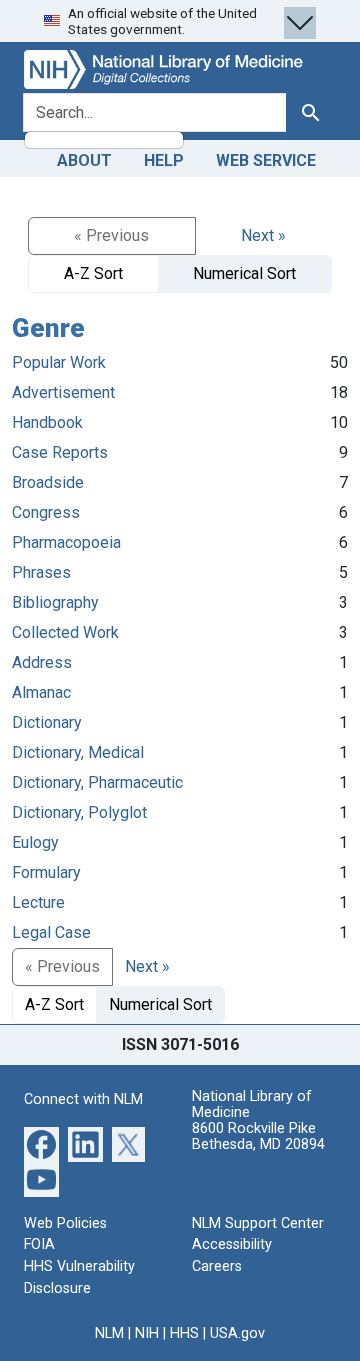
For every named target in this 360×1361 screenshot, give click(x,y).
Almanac (41, 692)
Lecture (38, 902)
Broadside (48, 482)
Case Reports (60, 452)
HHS (184, 1333)
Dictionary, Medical (78, 752)
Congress (46, 512)
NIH (147, 1333)
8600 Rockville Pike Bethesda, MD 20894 (258, 1136)
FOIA (39, 1244)
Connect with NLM (83, 1099)
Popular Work (59, 362)
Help (164, 160)
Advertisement (63, 392)
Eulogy (35, 842)
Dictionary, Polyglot (79, 812)
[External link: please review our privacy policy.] (41, 1143)
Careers (217, 1266)
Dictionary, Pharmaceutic (97, 782)
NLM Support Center (258, 1223)
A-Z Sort (93, 273)
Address (42, 662)
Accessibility (232, 1244)
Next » (263, 235)
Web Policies (65, 1223)
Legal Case (51, 932)
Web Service (266, 160)
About (84, 160)
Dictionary (47, 722)
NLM (109, 1333)
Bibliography (55, 602)
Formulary (46, 872)
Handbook (47, 422)
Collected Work (65, 632)
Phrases (41, 572)
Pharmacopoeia (66, 542)
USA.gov (237, 1333)
